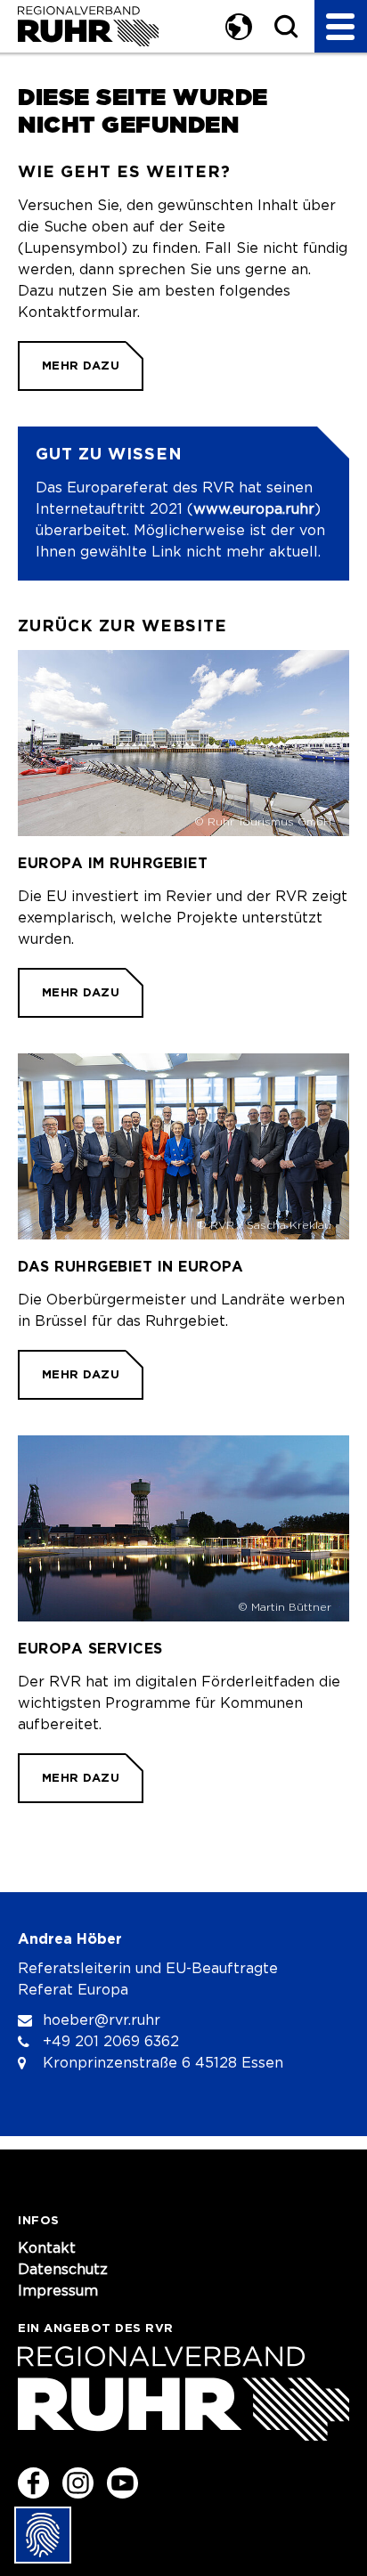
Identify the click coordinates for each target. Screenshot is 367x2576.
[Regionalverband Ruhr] (88, 26)
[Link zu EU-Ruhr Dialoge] (183, 1227)
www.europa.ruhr (254, 509)
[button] (237, 26)
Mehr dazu (81, 366)
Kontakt (47, 2248)
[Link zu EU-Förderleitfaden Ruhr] (183, 1619)
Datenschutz (63, 2270)
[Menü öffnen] (341, 26)
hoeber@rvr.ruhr (102, 2020)
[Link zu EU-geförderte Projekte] (183, 834)
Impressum (58, 2291)
